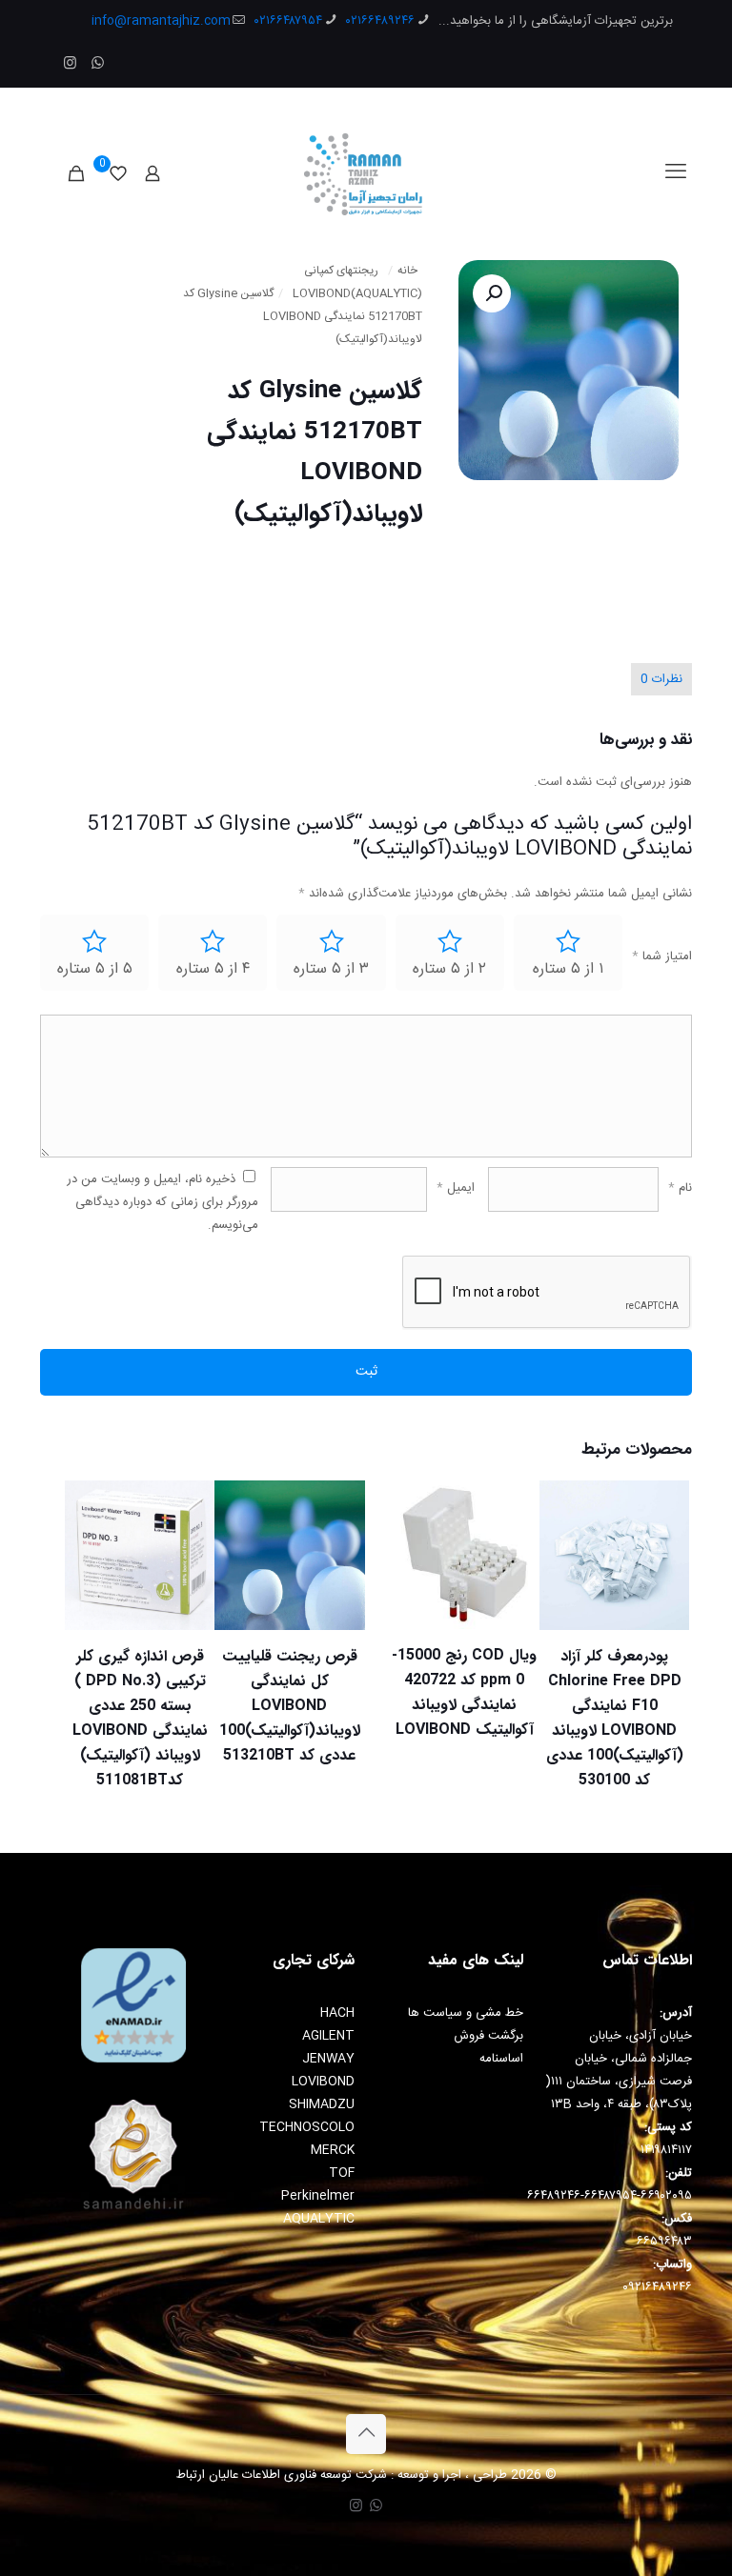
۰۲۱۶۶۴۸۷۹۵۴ (288, 21)
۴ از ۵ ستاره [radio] (213, 969)
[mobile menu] (676, 173)
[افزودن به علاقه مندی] (91, 1589)
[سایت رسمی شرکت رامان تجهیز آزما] (366, 173)
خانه (407, 271)
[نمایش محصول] (91, 1548)
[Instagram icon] (70, 64)
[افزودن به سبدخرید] (91, 1507)
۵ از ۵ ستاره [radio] (95, 969)
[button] (492, 293)
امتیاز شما (662, 956)
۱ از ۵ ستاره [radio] (568, 969)
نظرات (661, 679)
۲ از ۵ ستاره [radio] (449, 969)
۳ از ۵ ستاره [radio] (331, 969)
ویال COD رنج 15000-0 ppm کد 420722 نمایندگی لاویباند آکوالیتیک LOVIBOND (464, 1692)
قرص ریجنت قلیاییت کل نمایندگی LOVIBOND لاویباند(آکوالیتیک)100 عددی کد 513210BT (290, 1706)
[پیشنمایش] (91, 1630)
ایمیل (456, 1188)
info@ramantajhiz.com (161, 21)
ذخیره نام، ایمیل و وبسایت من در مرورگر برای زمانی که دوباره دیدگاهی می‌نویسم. (163, 1202)
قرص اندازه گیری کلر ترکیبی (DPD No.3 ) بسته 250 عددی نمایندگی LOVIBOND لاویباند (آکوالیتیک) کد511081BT (140, 1718)
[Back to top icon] (366, 2434)
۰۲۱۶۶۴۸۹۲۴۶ (380, 21)
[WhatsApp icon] (98, 64)
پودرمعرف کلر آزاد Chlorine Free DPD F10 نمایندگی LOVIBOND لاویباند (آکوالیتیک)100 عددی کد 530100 (615, 1718)
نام (680, 1188)
